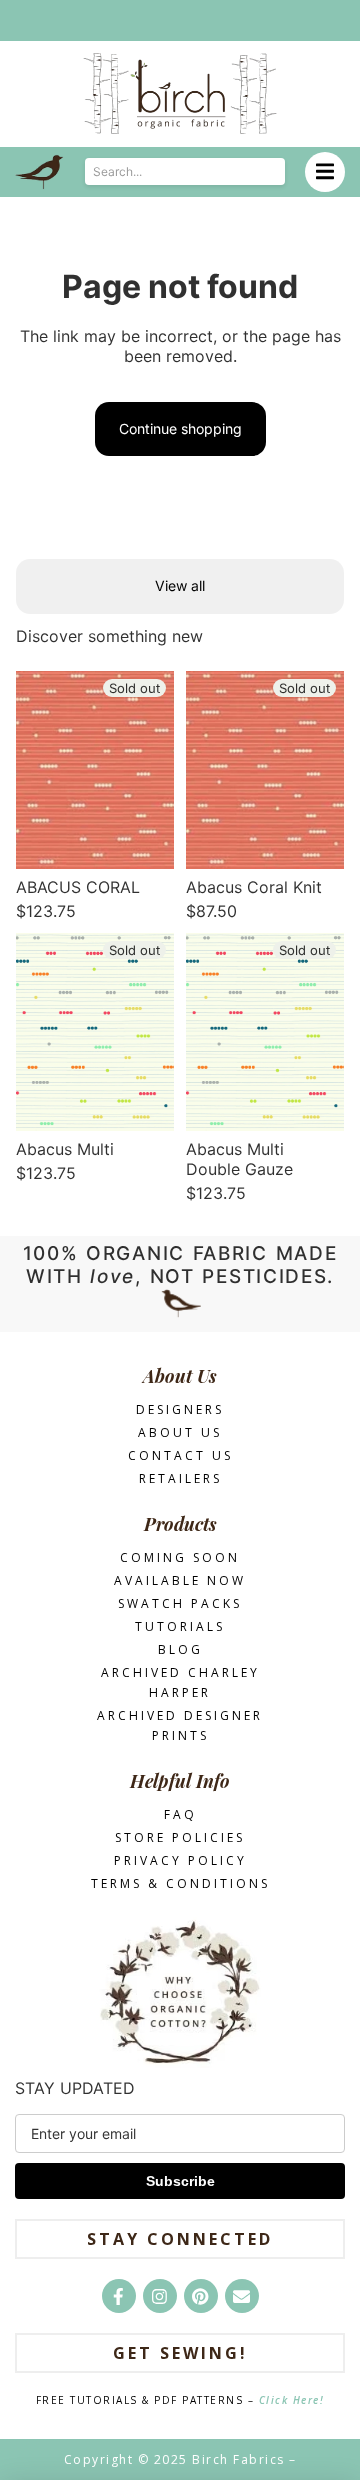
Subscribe (180, 2181)
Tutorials (180, 1626)
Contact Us (180, 1455)
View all (180, 585)
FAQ (180, 1814)
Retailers (180, 1478)
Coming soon (180, 1557)
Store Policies (180, 1837)
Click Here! (292, 2400)
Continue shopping (180, 428)
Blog (180, 1649)
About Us (180, 1432)
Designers (180, 1409)
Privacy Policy (180, 1860)
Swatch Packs (180, 1603)
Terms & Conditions (180, 1883)
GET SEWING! (180, 2353)
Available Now (180, 1580)
